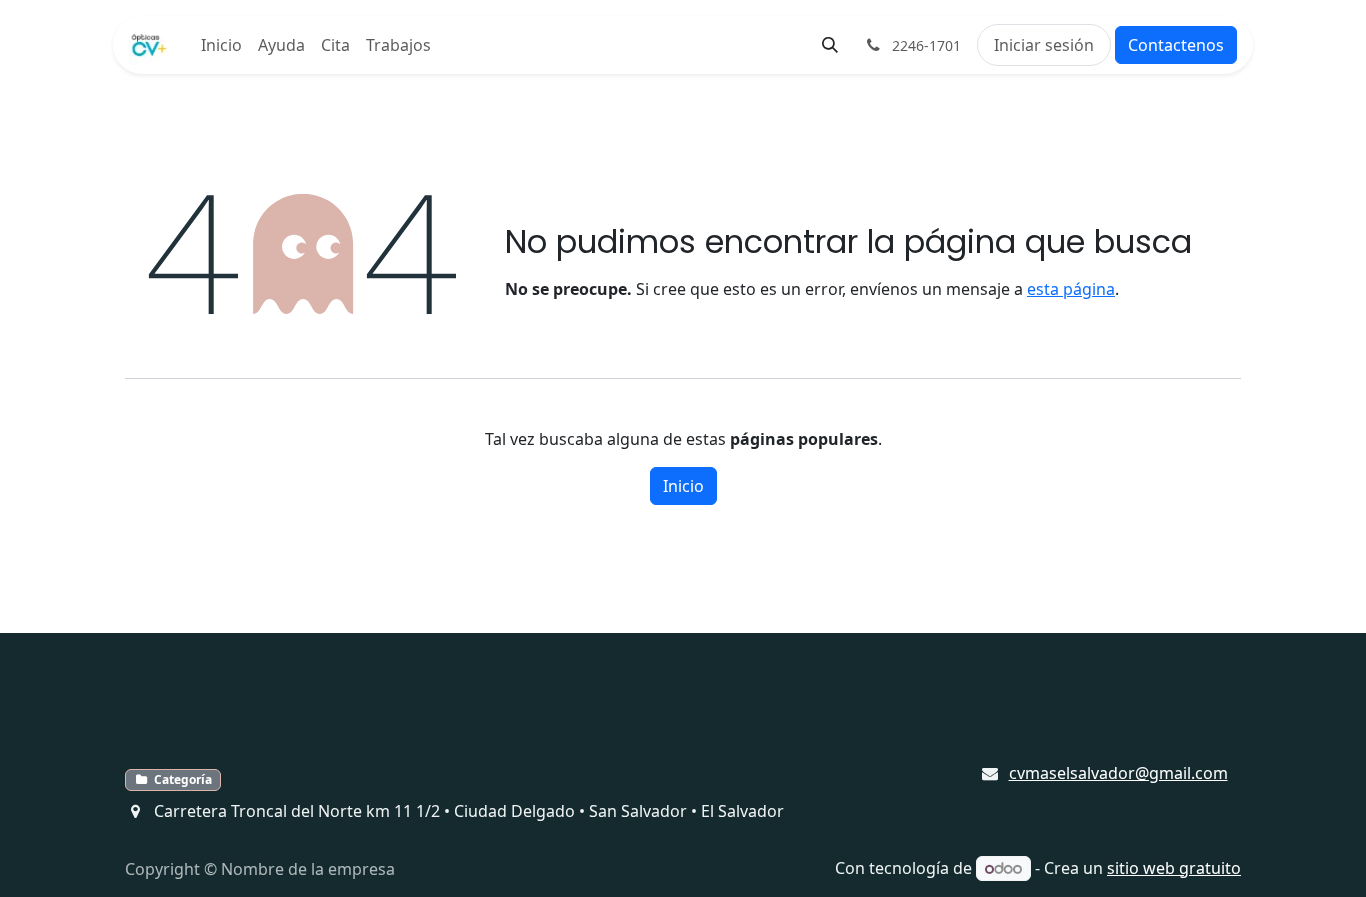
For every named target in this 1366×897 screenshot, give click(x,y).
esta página (1071, 289)
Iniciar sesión (1044, 45)
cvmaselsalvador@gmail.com (1118, 773)
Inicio (683, 486)
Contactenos (1176, 45)
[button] (830, 45)
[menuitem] (221, 45)
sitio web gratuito (1174, 868)
